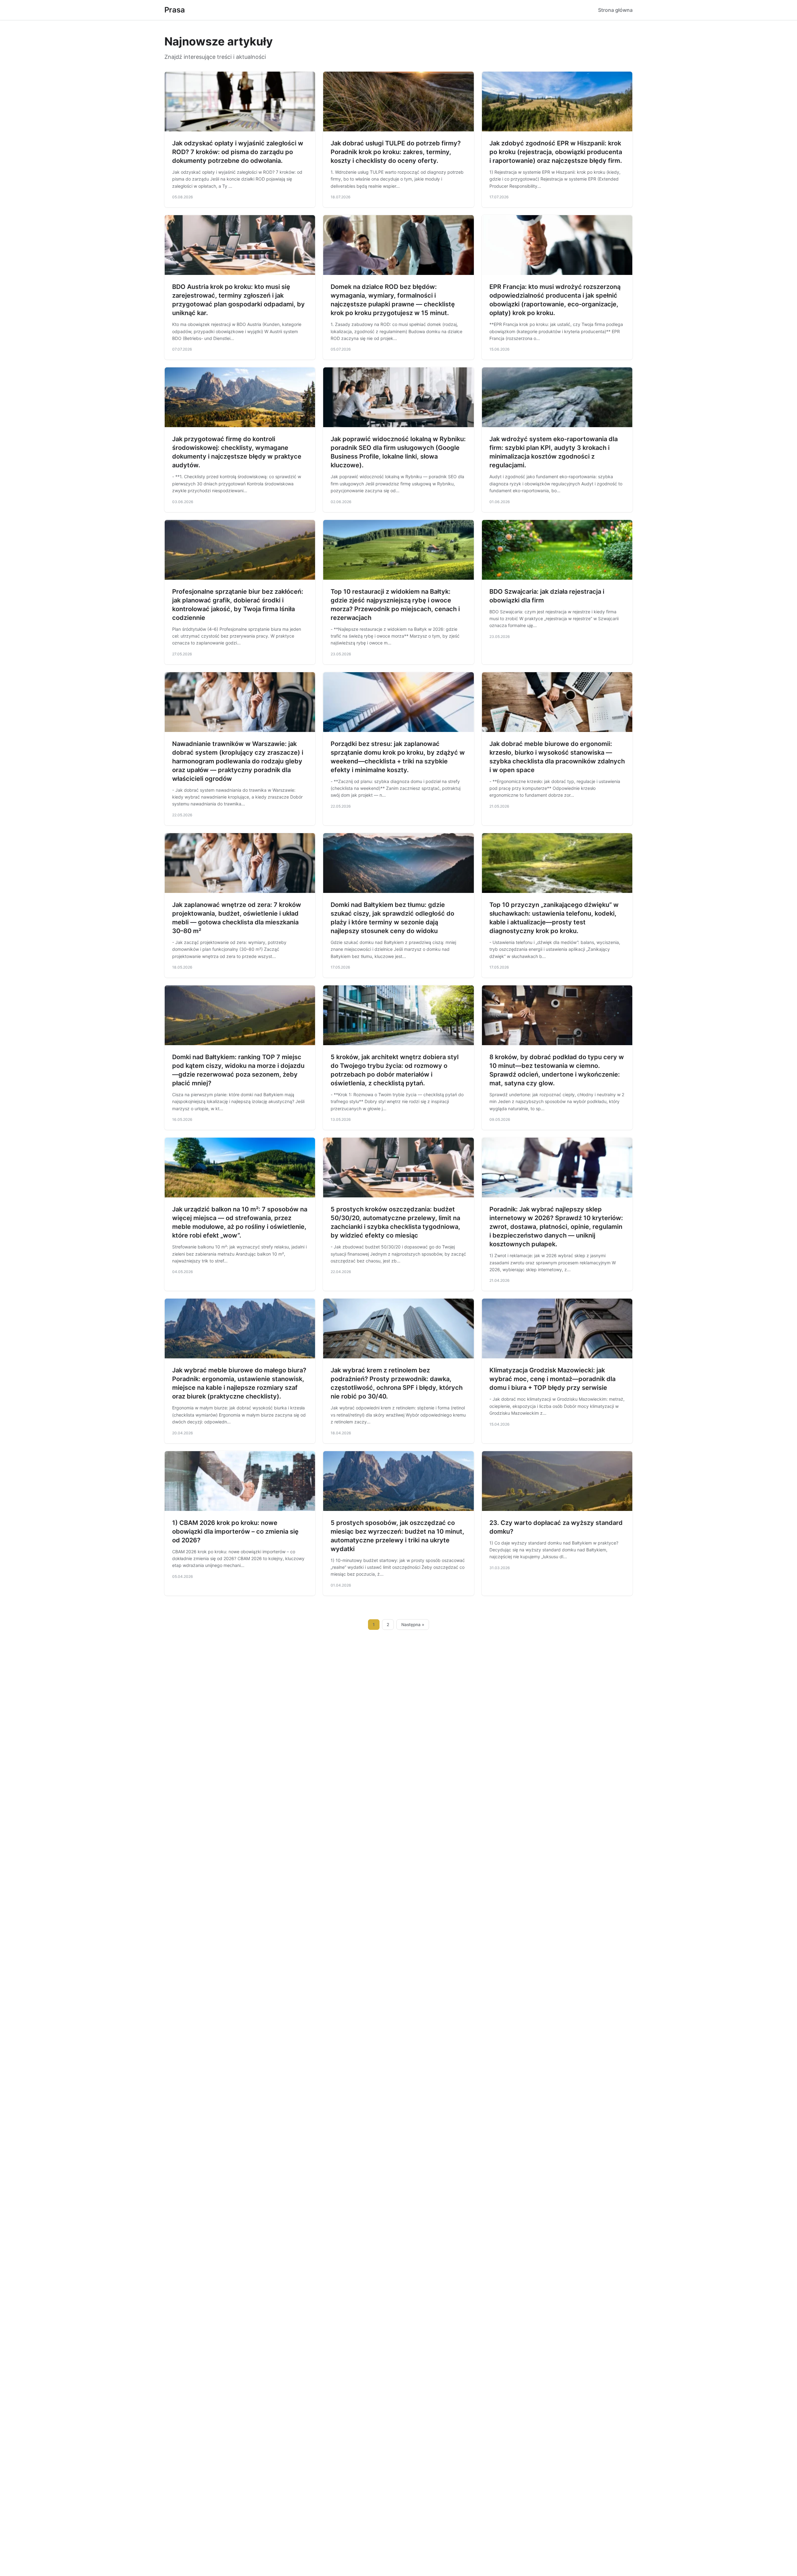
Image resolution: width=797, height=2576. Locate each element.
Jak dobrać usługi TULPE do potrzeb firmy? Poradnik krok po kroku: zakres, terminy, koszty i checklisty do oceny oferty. (396, 152)
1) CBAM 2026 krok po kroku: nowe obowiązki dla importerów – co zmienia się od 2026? (235, 1531)
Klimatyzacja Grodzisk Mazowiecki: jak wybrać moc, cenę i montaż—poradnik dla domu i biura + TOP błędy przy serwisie (552, 1379)
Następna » (413, 1625)
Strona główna (615, 10)
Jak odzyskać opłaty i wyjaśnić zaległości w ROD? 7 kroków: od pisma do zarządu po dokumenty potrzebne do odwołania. (238, 152)
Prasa (175, 10)
